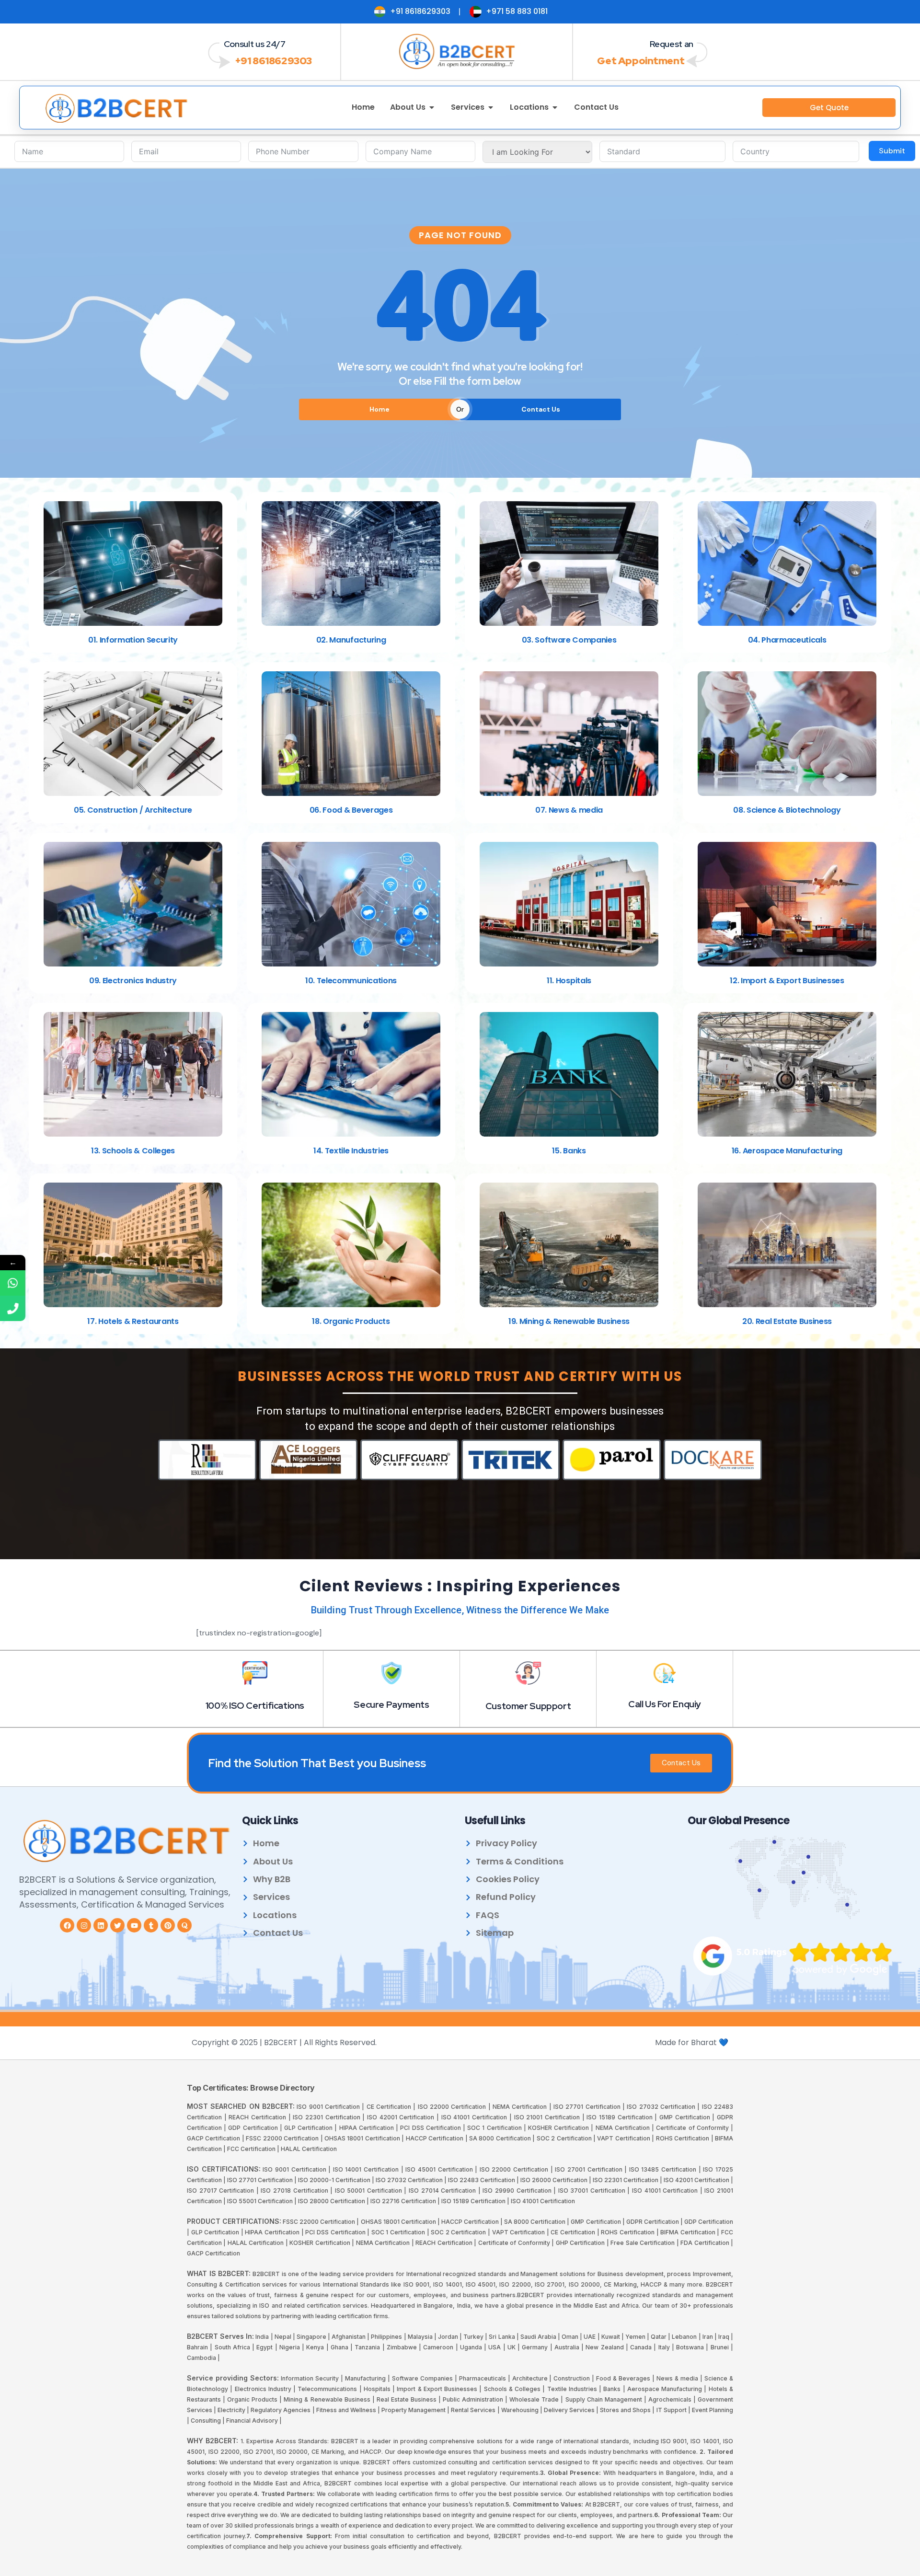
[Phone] (13, 1308)
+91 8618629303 (273, 61)
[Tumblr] (151, 1925)
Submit (892, 151)
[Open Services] (491, 107)
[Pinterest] (168, 1925)
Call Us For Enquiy (665, 1704)
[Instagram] (84, 1925)
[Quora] (184, 1925)
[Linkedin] (101, 1925)
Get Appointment (641, 61)
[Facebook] (67, 1925)
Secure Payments (391, 1705)
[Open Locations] (555, 107)
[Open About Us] (432, 107)
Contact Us (541, 409)
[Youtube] (134, 1925)
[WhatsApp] (13, 1283)
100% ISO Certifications (255, 1706)
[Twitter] (117, 1925)
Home (379, 409)
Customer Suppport (528, 1706)
